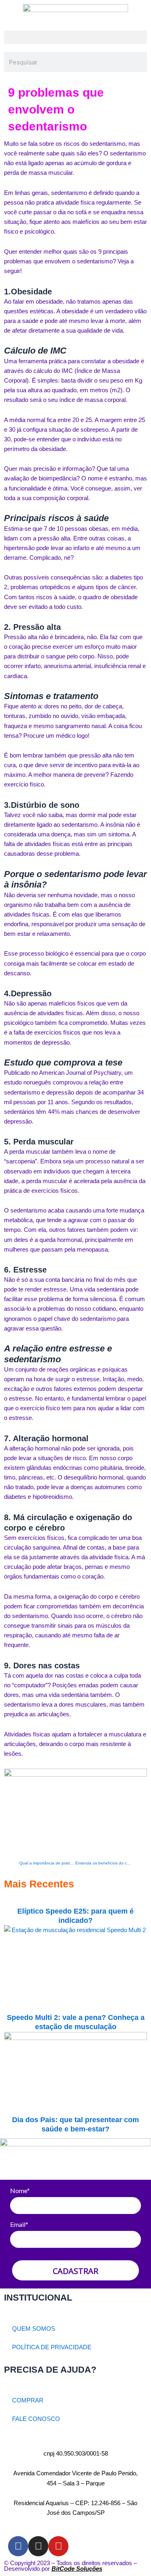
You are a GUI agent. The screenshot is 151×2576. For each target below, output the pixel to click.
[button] (75, 37)
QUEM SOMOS (34, 2329)
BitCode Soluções (77, 2569)
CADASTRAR (75, 2271)
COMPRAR (28, 2400)
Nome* (20, 2190)
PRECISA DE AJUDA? (50, 2370)
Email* (19, 2224)
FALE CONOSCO (36, 2419)
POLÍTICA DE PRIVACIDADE (52, 2347)
